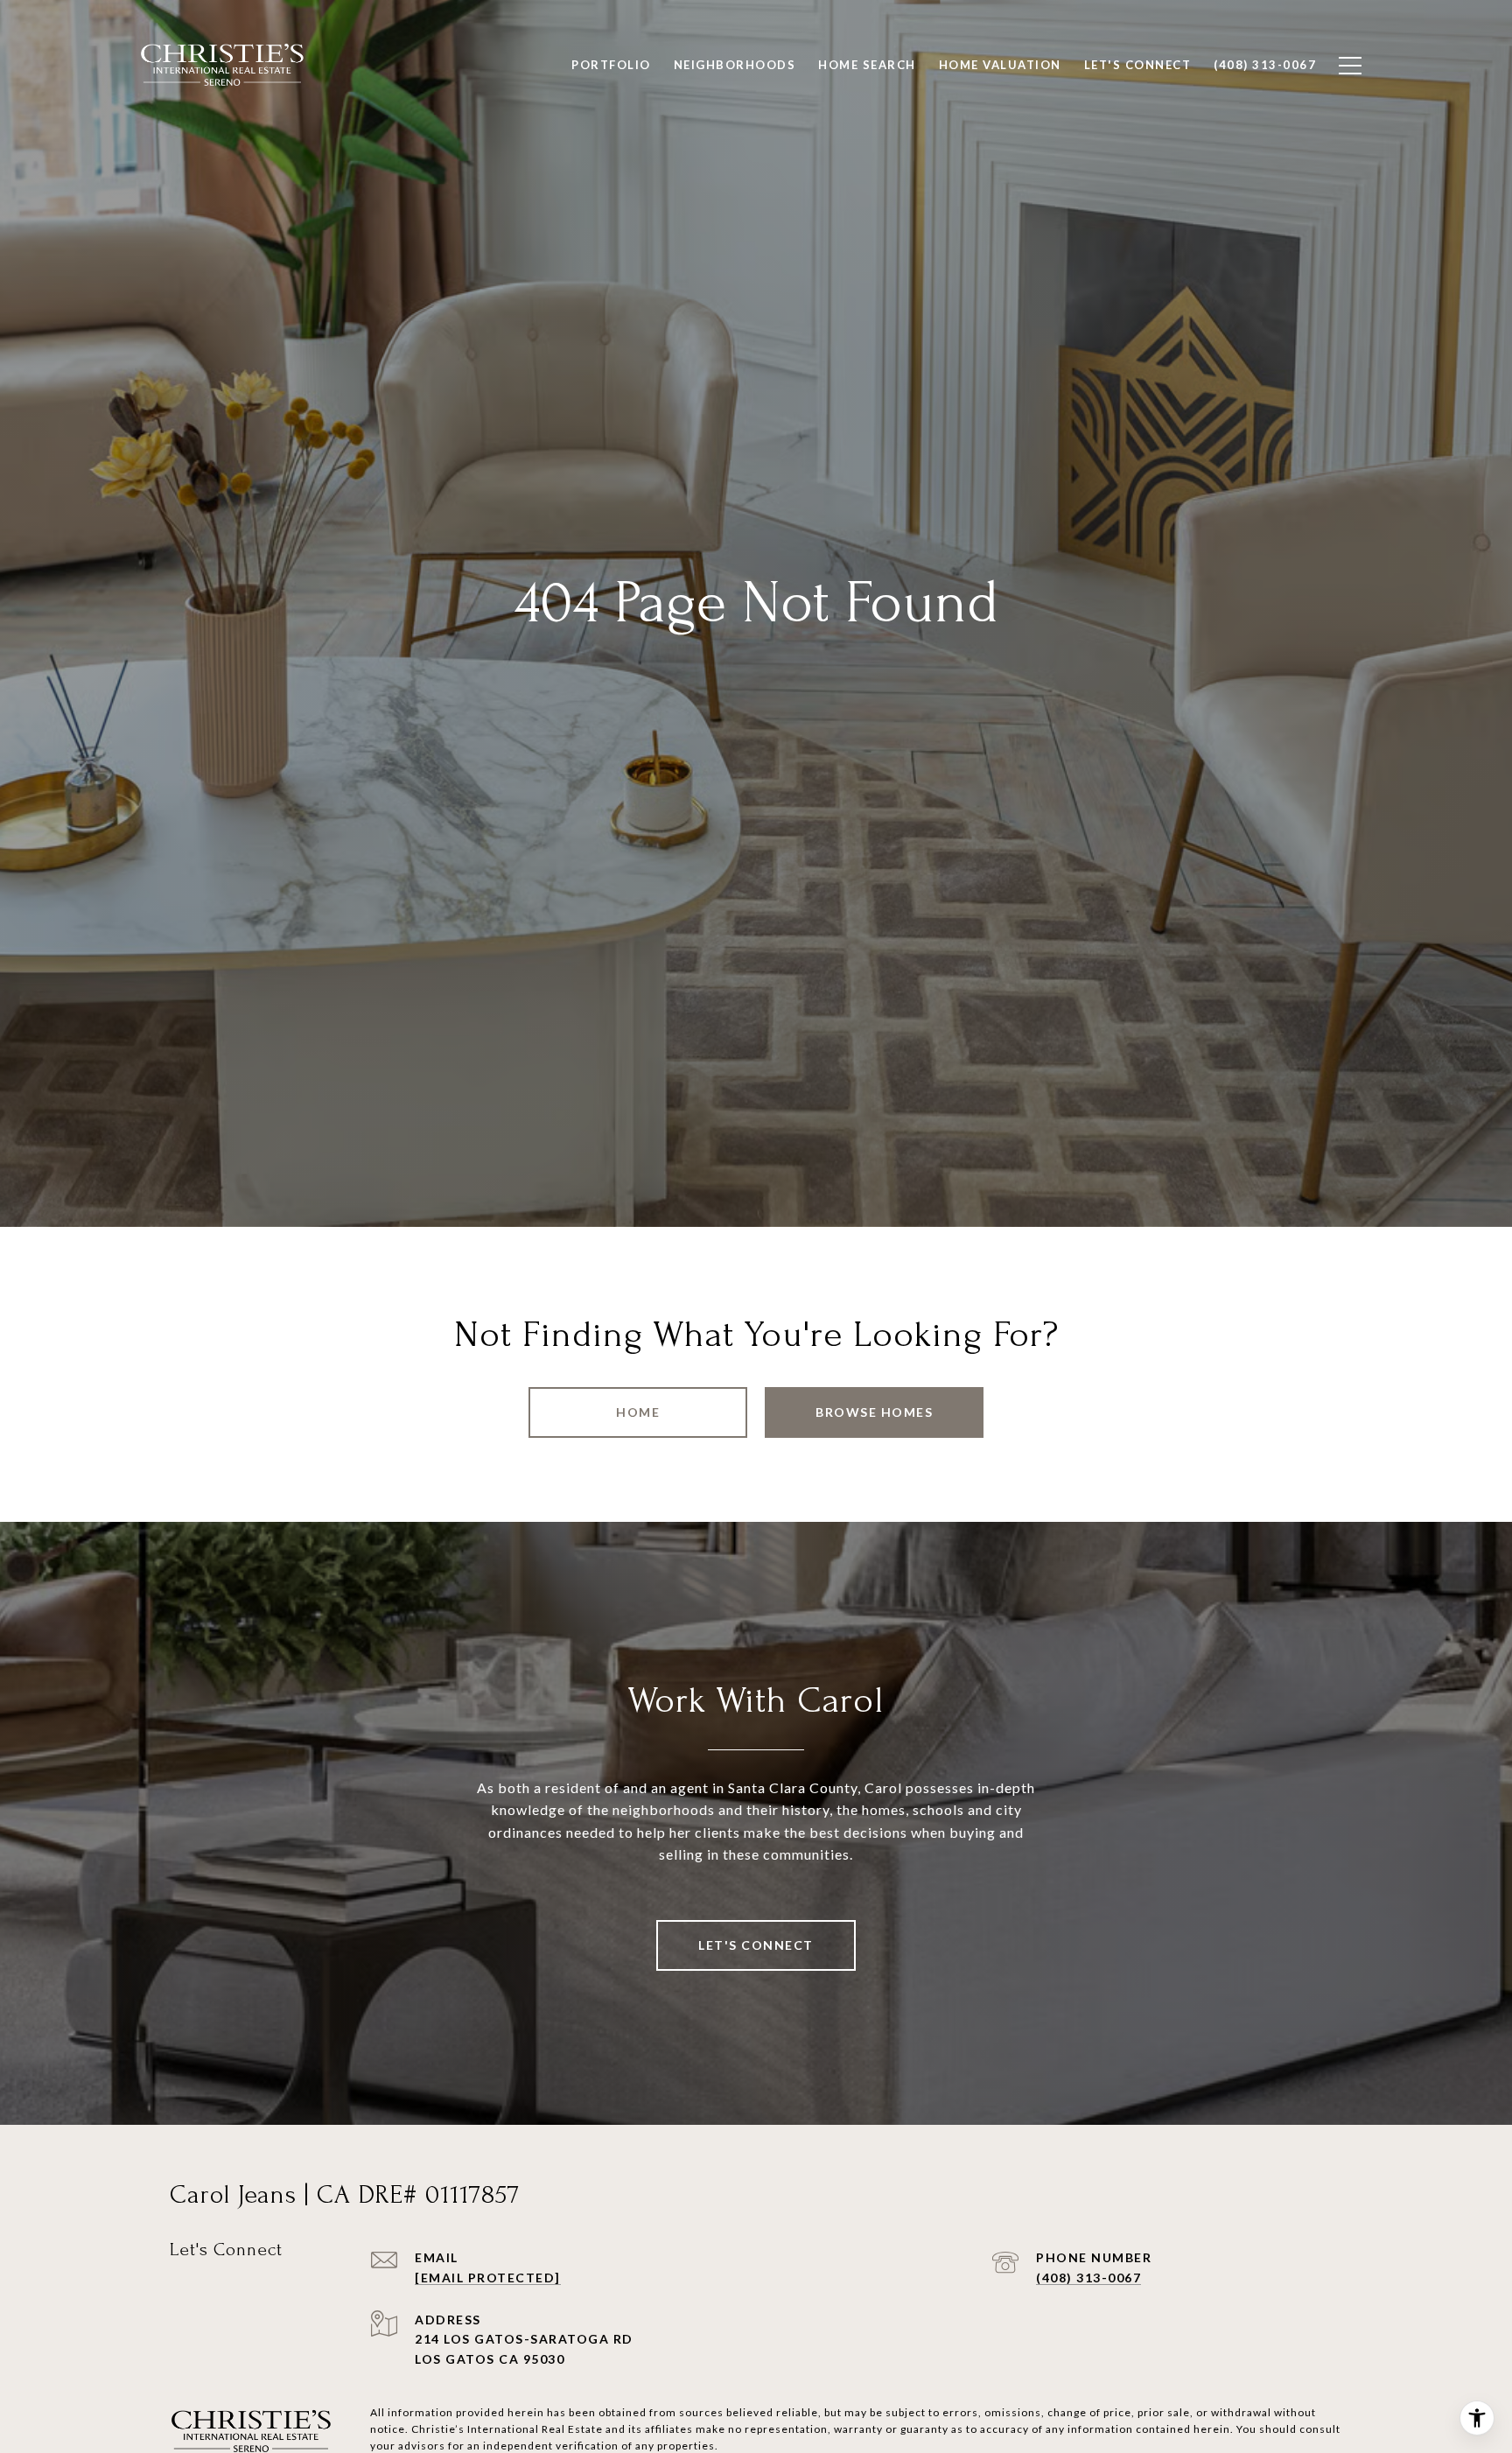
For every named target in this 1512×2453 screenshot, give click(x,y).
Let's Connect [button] (756, 1945)
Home (638, 1412)
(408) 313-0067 (1088, 2278)
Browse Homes (874, 1412)
